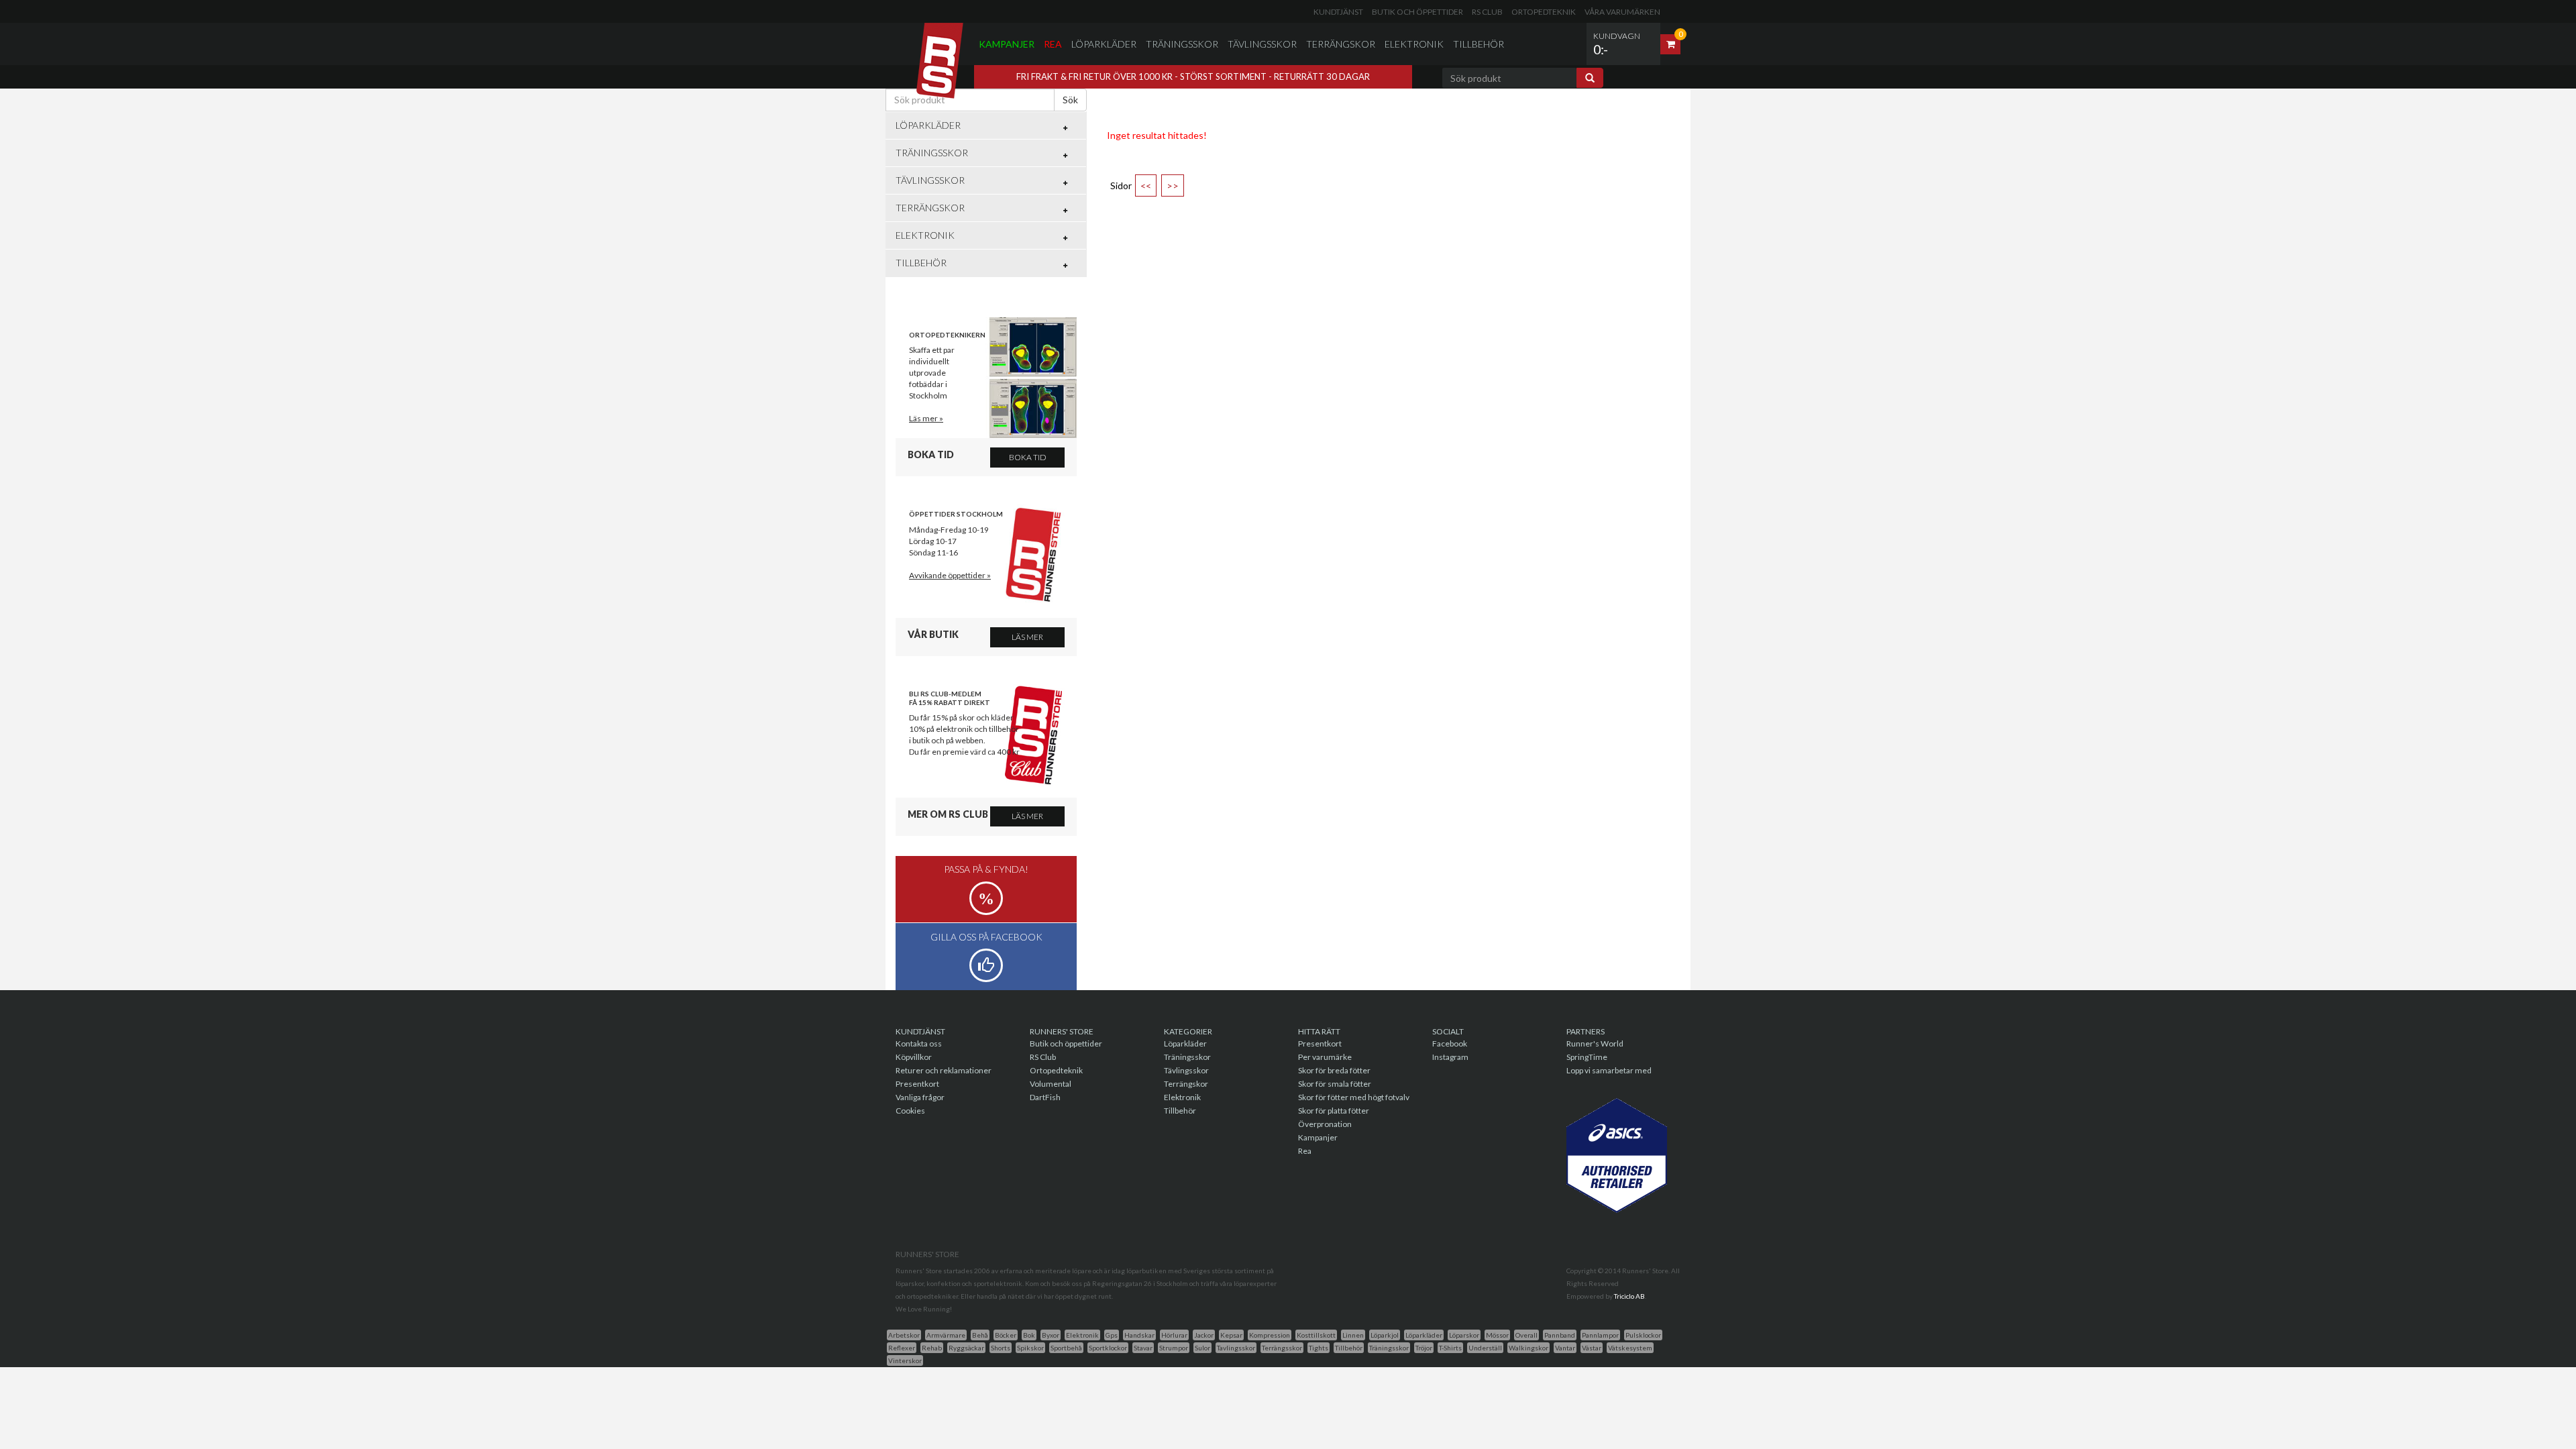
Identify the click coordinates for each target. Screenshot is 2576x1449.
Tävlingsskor (1262, 44)
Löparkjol (1385, 1335)
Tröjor (1424, 1348)
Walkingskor (1528, 1348)
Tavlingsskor (1236, 1348)
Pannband (1560, 1335)
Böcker (1006, 1335)
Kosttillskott (1316, 1335)
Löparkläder (1104, 44)
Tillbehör (1479, 44)
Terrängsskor (1282, 1348)
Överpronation (1325, 1124)
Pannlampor (1600, 1335)
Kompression (1270, 1335)
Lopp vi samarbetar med (1609, 1070)
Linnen (1353, 1335)
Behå (980, 1335)
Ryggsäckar (966, 1348)
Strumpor (1174, 1348)
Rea (1053, 44)
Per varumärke (1325, 1057)
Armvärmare (946, 1335)
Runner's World (1595, 1043)
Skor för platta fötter (1334, 1111)
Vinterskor (905, 1360)
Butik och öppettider (1417, 12)
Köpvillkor (914, 1057)
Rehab (932, 1348)
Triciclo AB (1629, 1296)
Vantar (1565, 1348)
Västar (1592, 1348)
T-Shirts (1450, 1348)
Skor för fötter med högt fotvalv (1354, 1097)
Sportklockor (1108, 1348)
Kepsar (1231, 1335)
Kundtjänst (1338, 12)
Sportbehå (1066, 1348)
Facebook (1450, 1043)
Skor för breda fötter (1334, 1070)
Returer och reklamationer (944, 1070)
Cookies (910, 1111)
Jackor (1204, 1335)
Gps (1112, 1335)
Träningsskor (1182, 44)
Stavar (1143, 1348)
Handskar (1139, 1335)
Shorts (1001, 1348)
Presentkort (917, 1084)
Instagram (1450, 1057)
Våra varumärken (1622, 12)
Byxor (1051, 1335)
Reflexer (902, 1348)
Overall (1526, 1335)
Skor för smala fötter (1335, 1084)
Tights (1319, 1348)
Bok (1029, 1335)
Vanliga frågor (920, 1097)
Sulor (1202, 1348)
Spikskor (1030, 1348)
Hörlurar (1174, 1335)
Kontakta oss (919, 1043)
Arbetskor (904, 1335)
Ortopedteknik (1544, 12)
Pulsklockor (1643, 1335)
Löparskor (1464, 1335)
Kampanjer (1007, 44)
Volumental (1051, 1084)
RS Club (1487, 12)
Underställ (1485, 1348)
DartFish (1045, 1097)
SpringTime (1587, 1057)
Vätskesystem (1630, 1348)
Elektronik (1414, 44)
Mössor (1497, 1335)
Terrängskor (1341, 44)
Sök (1070, 100)
